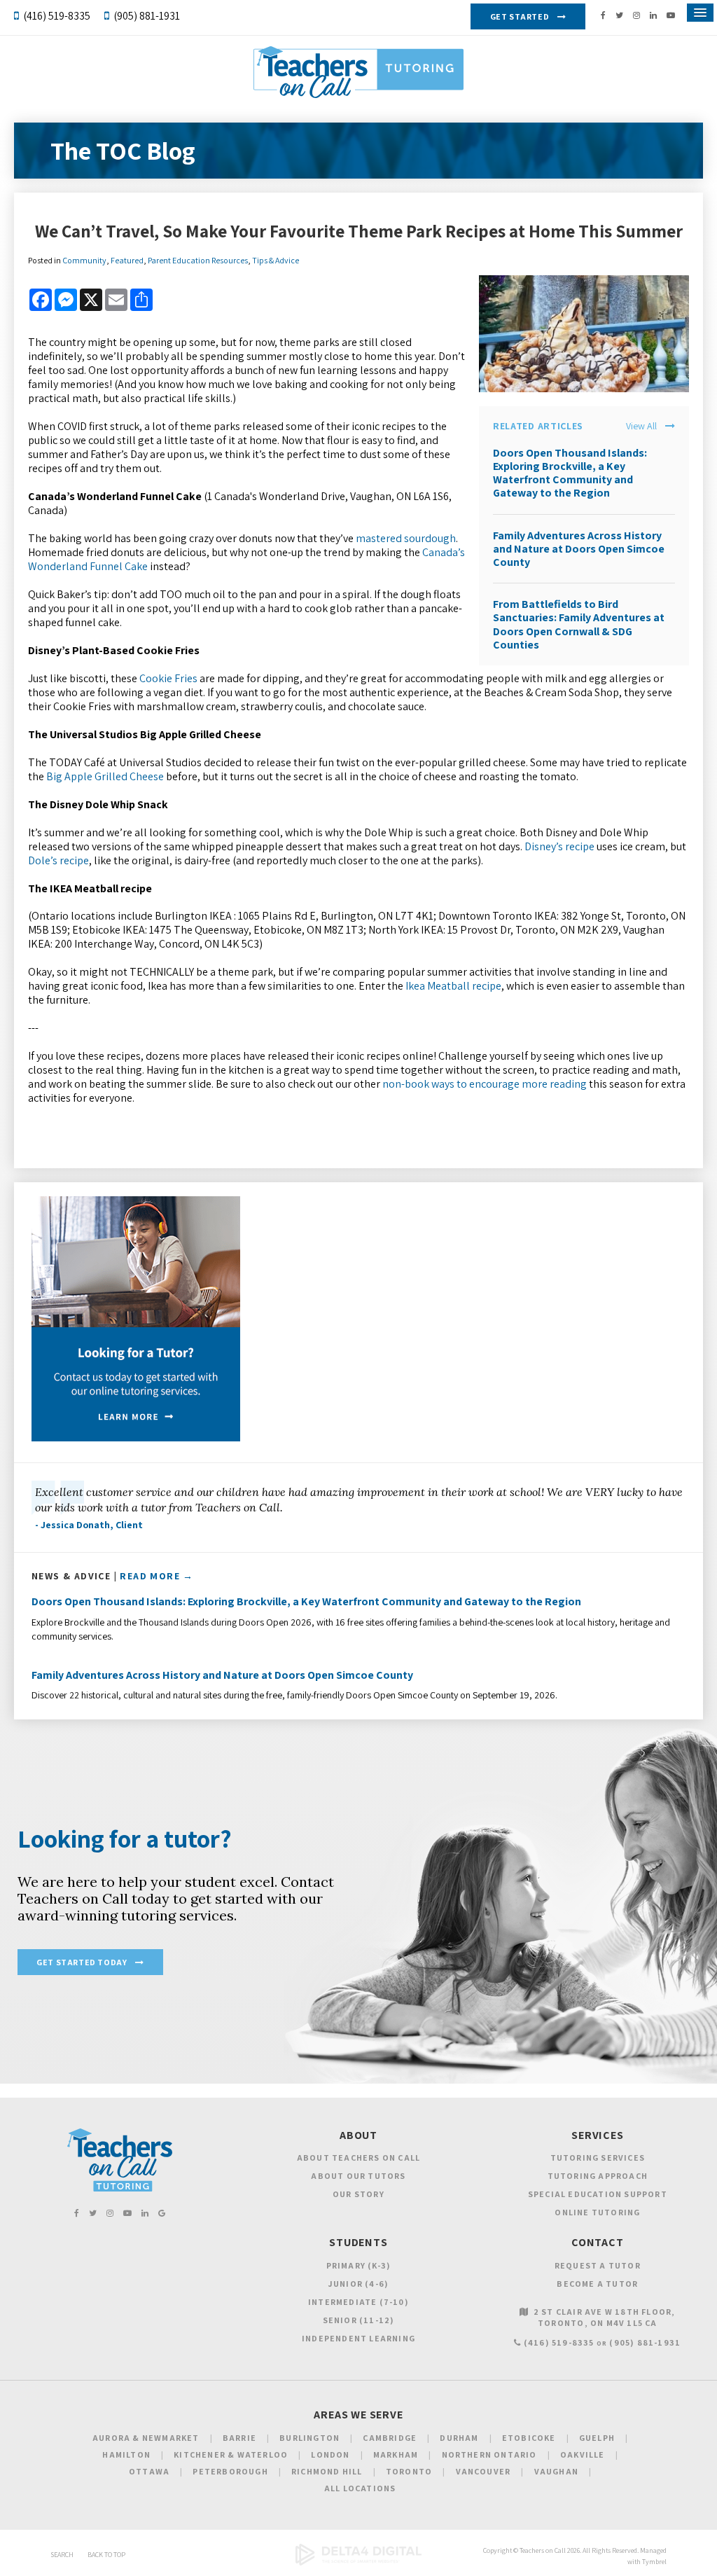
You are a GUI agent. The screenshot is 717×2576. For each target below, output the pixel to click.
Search (62, 2555)
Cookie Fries (168, 678)
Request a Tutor (598, 2265)
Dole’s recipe (58, 860)
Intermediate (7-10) (358, 2302)
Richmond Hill (327, 2471)
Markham (396, 2454)
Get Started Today (82, 1962)
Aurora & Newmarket (146, 2438)
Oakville (583, 2454)
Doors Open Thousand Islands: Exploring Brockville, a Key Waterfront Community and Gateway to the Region (570, 473)
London (330, 2454)
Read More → (156, 1576)
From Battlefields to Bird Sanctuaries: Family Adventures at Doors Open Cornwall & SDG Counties (579, 624)
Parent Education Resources (198, 260)
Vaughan (556, 2471)
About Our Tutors (358, 2176)
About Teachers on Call (358, 2158)
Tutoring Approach (598, 2176)
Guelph (597, 2438)
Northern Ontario (489, 2454)
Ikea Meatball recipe (453, 986)
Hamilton (126, 2454)
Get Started (520, 16)
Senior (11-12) (359, 2320)
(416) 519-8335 (57, 16)
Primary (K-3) (359, 2265)
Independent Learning (358, 2338)
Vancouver (483, 2471)
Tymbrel (654, 2562)
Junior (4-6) (358, 2284)
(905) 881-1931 (147, 16)
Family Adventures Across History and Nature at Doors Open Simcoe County (579, 549)
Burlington (309, 2438)
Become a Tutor (597, 2284)
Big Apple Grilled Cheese (105, 776)
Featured (127, 260)
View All (641, 426)
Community (84, 260)
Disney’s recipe (559, 846)
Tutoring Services (598, 2158)
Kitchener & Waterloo (231, 2454)
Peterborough (230, 2471)
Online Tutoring (597, 2212)
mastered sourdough (406, 538)
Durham (459, 2438)
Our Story (358, 2194)
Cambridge (390, 2438)
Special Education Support (598, 2194)
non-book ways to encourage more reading (485, 1084)
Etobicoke (529, 2438)
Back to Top (106, 2555)
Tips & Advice (276, 260)
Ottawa (149, 2471)
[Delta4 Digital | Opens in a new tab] (358, 2563)
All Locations (360, 2488)
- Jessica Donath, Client (89, 1525)
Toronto (409, 2471)
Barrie (239, 2438)
